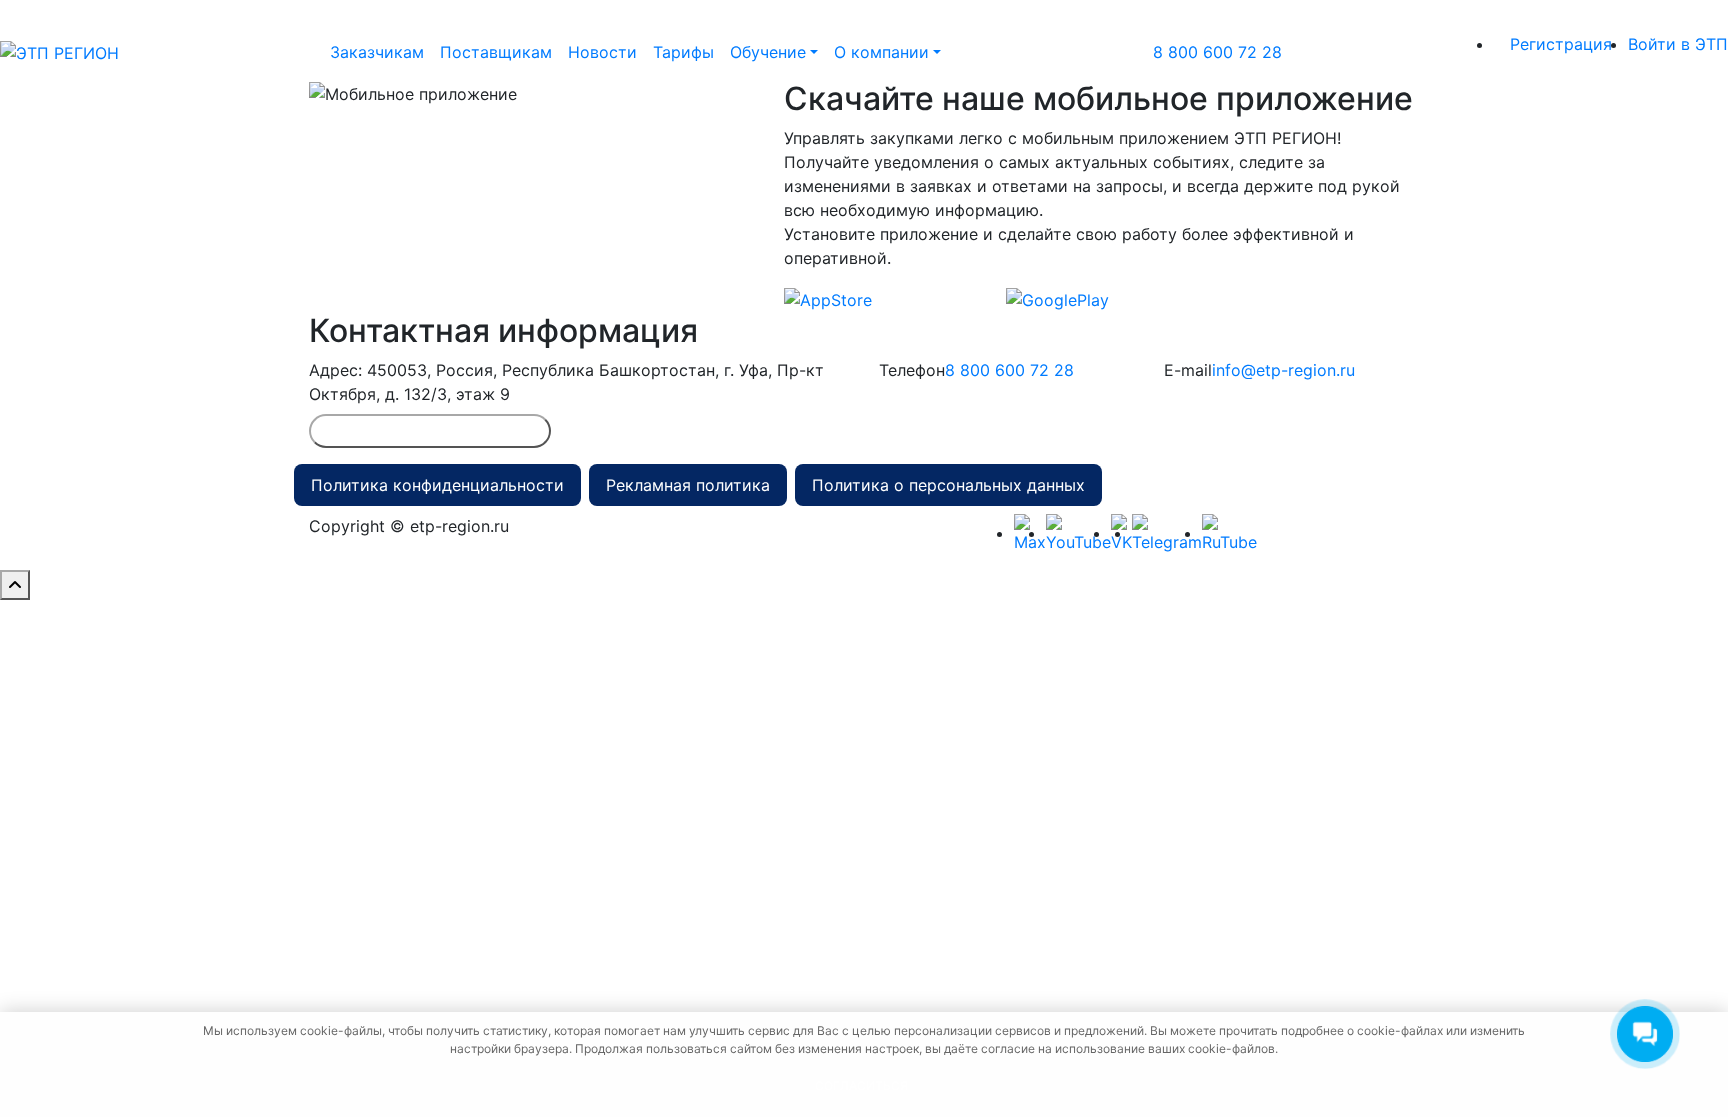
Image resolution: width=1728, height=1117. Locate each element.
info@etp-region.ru (1283, 370)
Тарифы (683, 52)
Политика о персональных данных (948, 485)
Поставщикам (496, 52)
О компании (881, 52)
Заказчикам (377, 52)
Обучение (768, 52)
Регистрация (1561, 44)
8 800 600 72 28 (1217, 52)
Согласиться (861, 1085)
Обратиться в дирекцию (430, 430)
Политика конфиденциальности (437, 485)
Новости (602, 52)
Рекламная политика (688, 485)
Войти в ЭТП (1678, 44)
